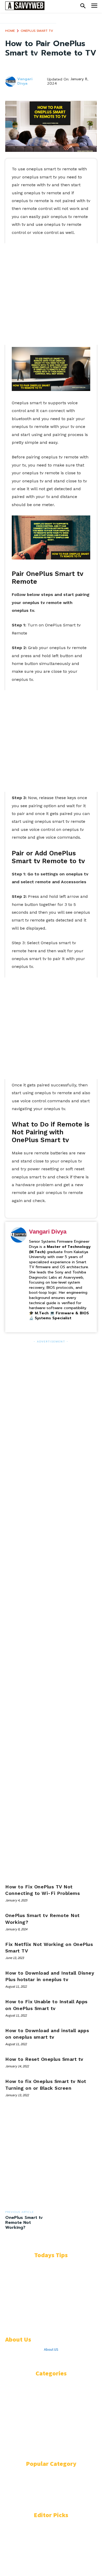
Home (10, 31)
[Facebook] (8, 2359)
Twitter (51, 2359)
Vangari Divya (25, 82)
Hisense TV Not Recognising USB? (37, 2553)
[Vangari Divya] (11, 82)
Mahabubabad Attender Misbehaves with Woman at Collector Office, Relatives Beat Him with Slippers (49, 2270)
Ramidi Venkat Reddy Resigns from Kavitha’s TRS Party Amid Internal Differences (47, 2297)
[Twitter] (39, 2359)
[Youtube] (65, 2359)
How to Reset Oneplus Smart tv (44, 2059)
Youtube (78, 2359)
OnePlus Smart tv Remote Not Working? (24, 2223)
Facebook (23, 2359)
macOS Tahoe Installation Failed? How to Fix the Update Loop (50, 2321)
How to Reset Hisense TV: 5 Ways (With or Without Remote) (45, 2531)
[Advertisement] (51, 294)
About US (51, 2349)
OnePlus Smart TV (37, 31)
